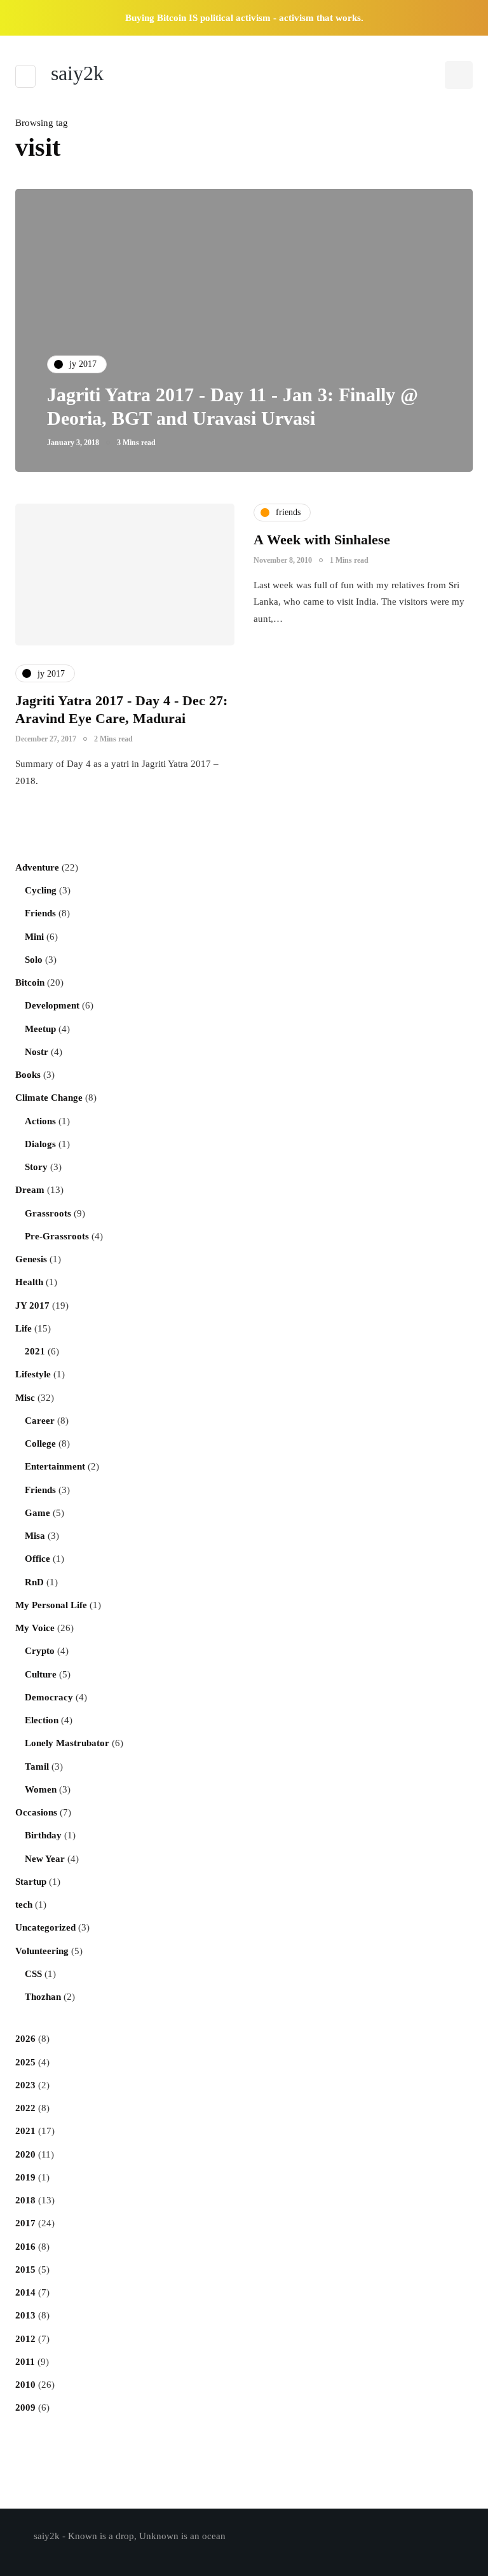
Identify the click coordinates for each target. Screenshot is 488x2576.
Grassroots (48, 1213)
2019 (25, 2177)
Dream (30, 1190)
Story (36, 1167)
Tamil (37, 1767)
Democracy (49, 1697)
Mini (34, 937)
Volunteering (42, 1951)
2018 (25, 2200)
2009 (25, 2407)
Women (41, 1789)
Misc (25, 1398)
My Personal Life (51, 1605)
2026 (25, 2039)
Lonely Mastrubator (67, 1743)
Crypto (40, 1651)
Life (24, 1328)
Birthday (43, 1835)
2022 (25, 2108)
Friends (40, 913)
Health (29, 1282)
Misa (35, 1536)
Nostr (37, 1052)
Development (52, 1005)
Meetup (40, 1029)
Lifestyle (33, 1374)
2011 (25, 2362)
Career (40, 1421)
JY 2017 (32, 1305)
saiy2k (77, 73)
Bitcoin (30, 982)
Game (37, 1513)
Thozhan (43, 1997)
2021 (35, 1351)
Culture (41, 1674)
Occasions (36, 1812)
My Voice (35, 1628)
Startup (31, 1882)
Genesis (31, 1259)
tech (24, 1904)
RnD (34, 1582)
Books (28, 1075)
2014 (25, 2292)
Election (42, 1720)
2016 (25, 2247)
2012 (25, 2339)
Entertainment (55, 1466)
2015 (25, 2269)
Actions (40, 1121)
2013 (25, 2315)
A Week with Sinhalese (322, 540)
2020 (25, 2154)
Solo (34, 960)
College (40, 1443)
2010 (25, 2385)
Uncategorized (45, 1927)
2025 (25, 2062)
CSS (33, 1974)
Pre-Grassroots (57, 1236)
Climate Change (49, 1098)
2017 (25, 2223)
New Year (45, 1859)
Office (37, 1559)
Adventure (37, 867)
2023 (25, 2085)
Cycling (41, 890)
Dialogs (40, 1144)
